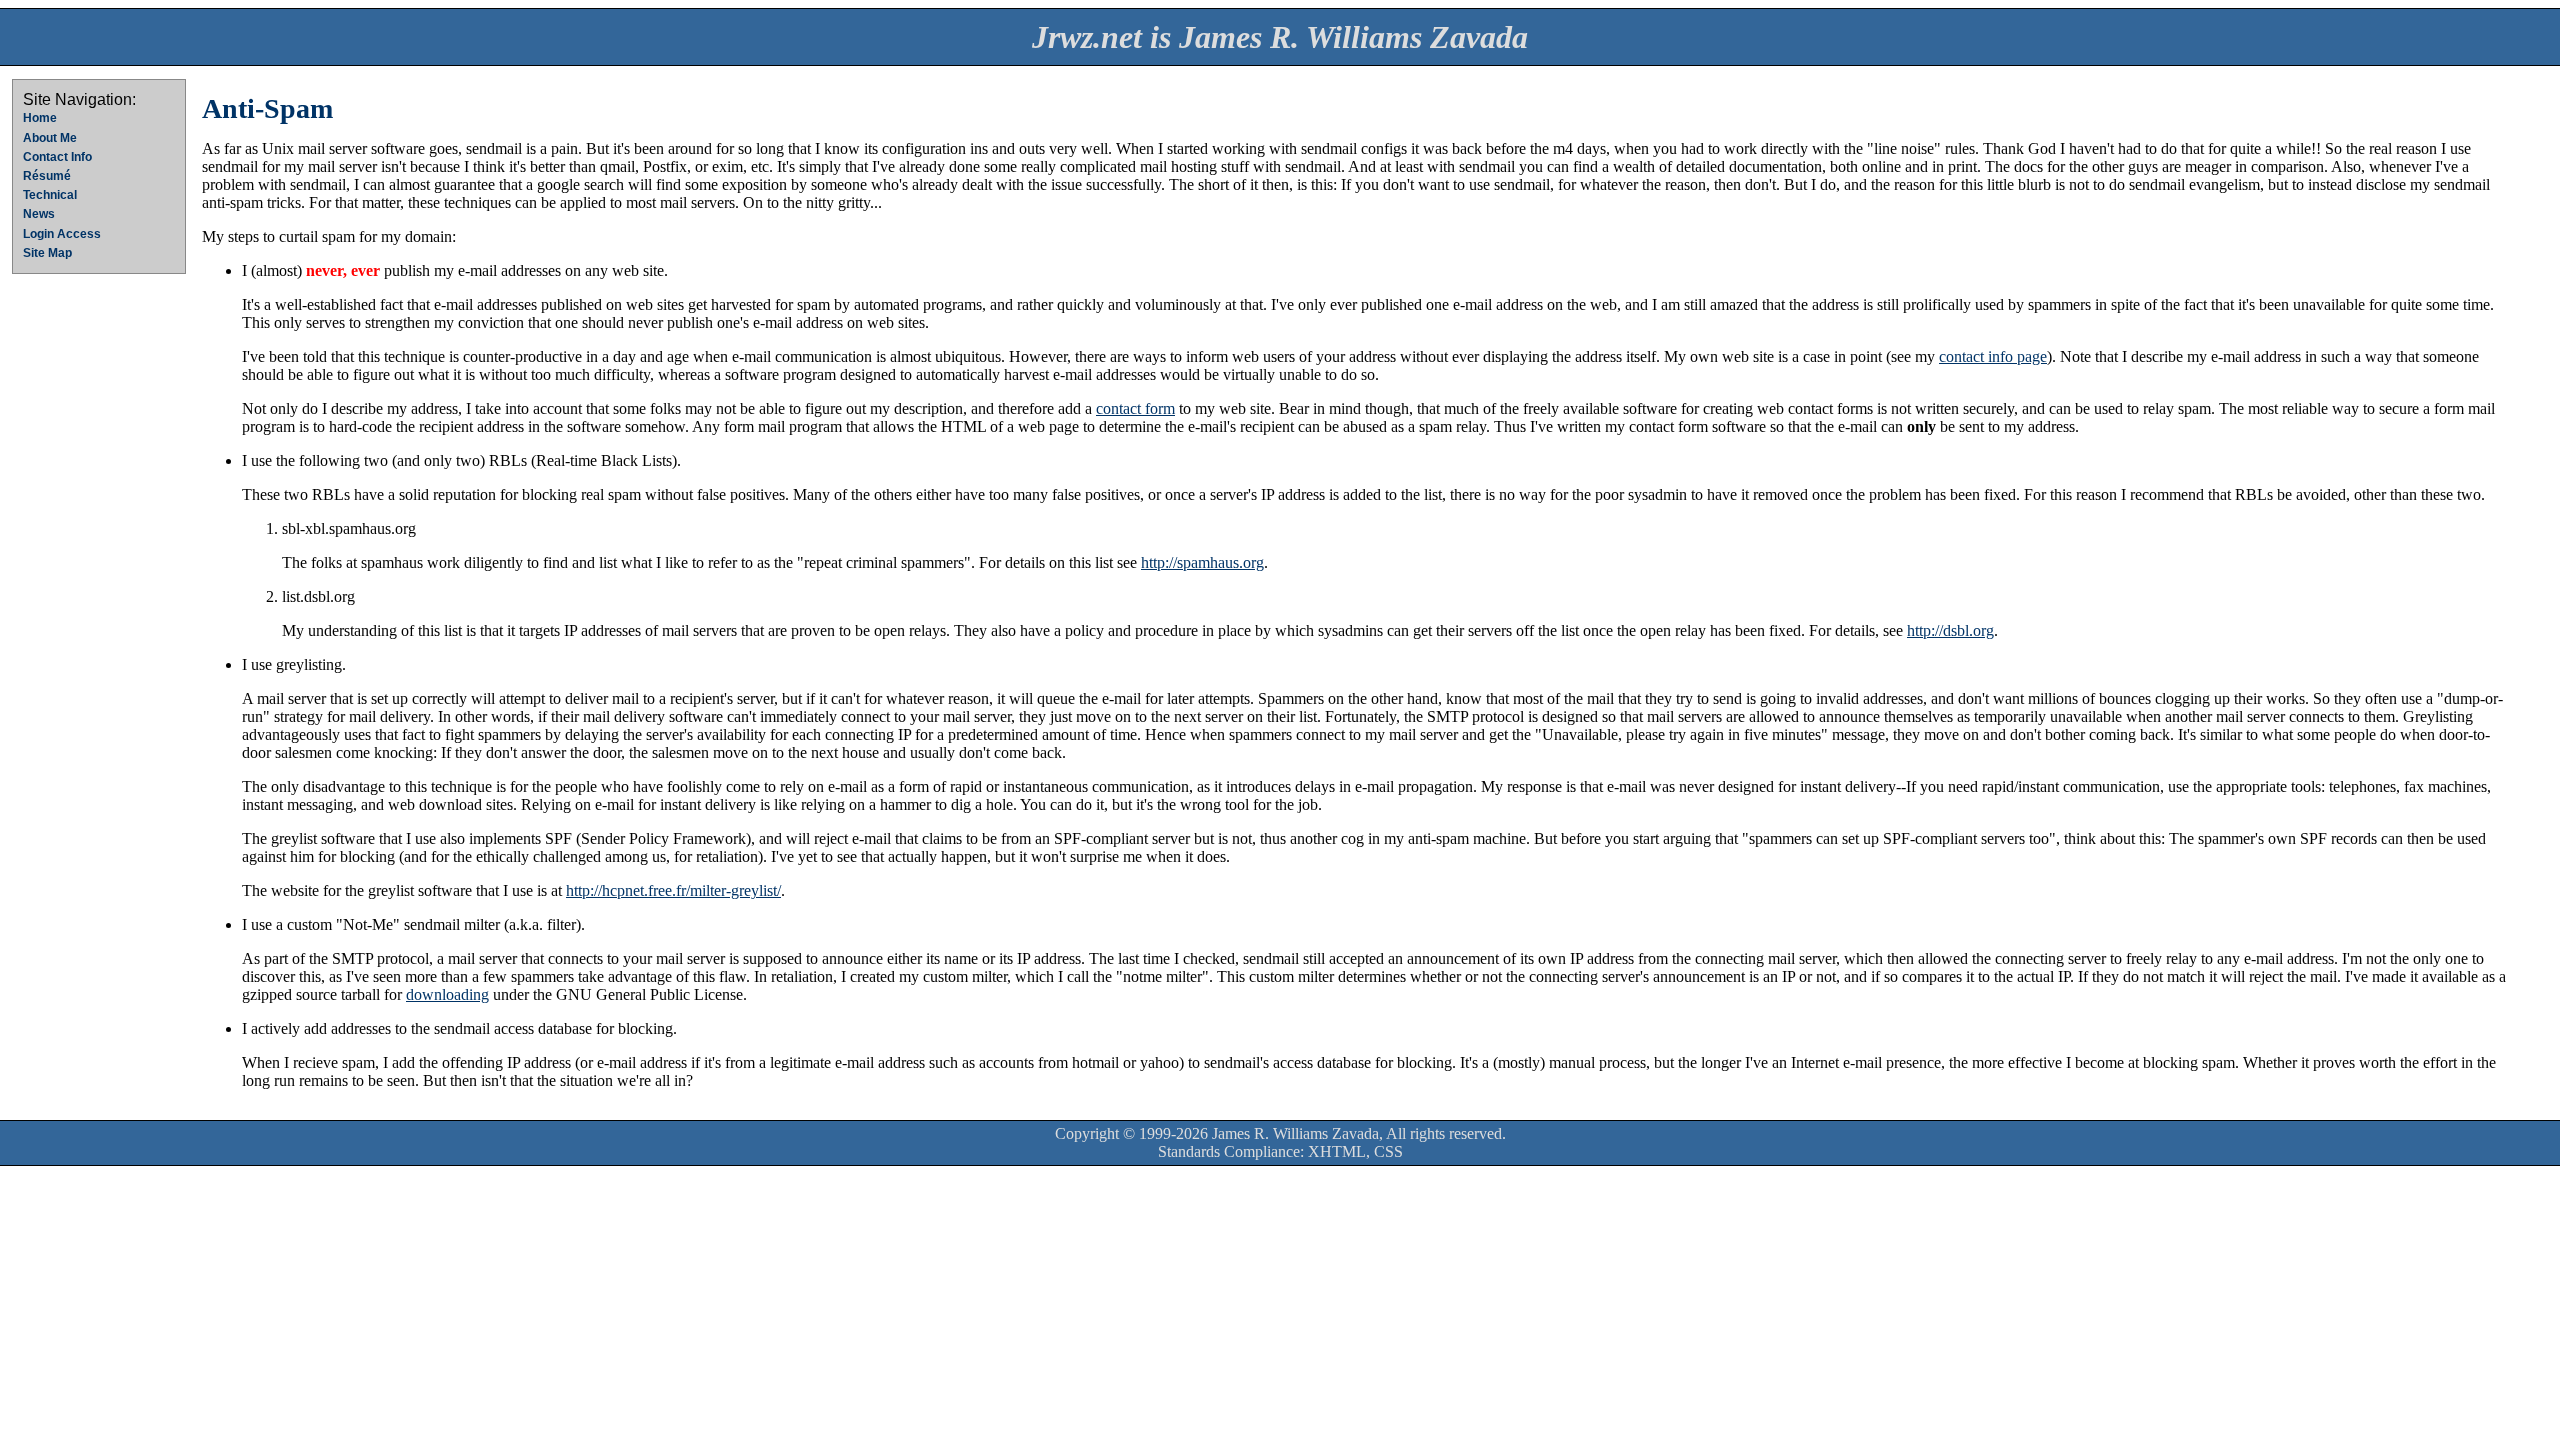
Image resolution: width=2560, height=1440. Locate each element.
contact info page (1993, 356)
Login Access (62, 234)
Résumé (47, 176)
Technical (50, 195)
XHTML (1337, 1151)
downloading (447, 994)
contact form (1135, 408)
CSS (1388, 1151)
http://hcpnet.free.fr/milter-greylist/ (673, 890)
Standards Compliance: (1231, 1151)
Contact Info (57, 157)
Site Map (47, 253)
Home (40, 118)
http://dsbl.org (1950, 630)
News (39, 214)
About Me (50, 138)
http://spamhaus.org (1202, 562)
